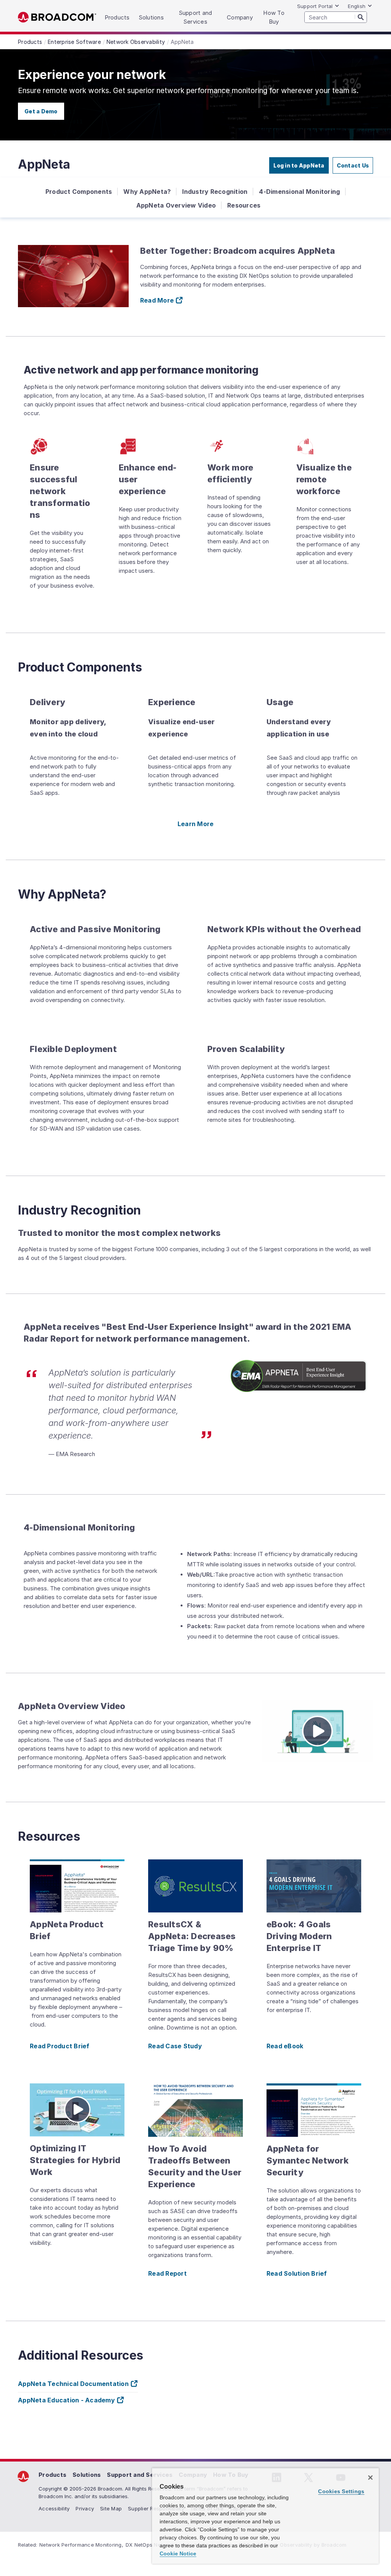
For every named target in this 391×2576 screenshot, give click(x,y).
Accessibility (54, 2508)
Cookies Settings (341, 2491)
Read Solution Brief (297, 2273)
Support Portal (315, 6)
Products (53, 2475)
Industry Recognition (215, 192)
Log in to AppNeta (299, 165)
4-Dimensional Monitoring (299, 192)
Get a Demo (41, 111)
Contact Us (353, 165)
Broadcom (57, 17)
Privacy (85, 2508)
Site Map (111, 2508)
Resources (244, 205)
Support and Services (140, 2475)
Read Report (167, 2273)
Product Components (79, 192)
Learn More (196, 824)
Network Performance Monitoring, (81, 2545)
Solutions (87, 2475)
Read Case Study (175, 2046)
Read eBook (285, 2046)
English (357, 6)
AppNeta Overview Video (176, 205)
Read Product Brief (60, 2046)
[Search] (361, 17)
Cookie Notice (178, 2553)
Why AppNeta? (147, 192)
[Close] (370, 2478)
